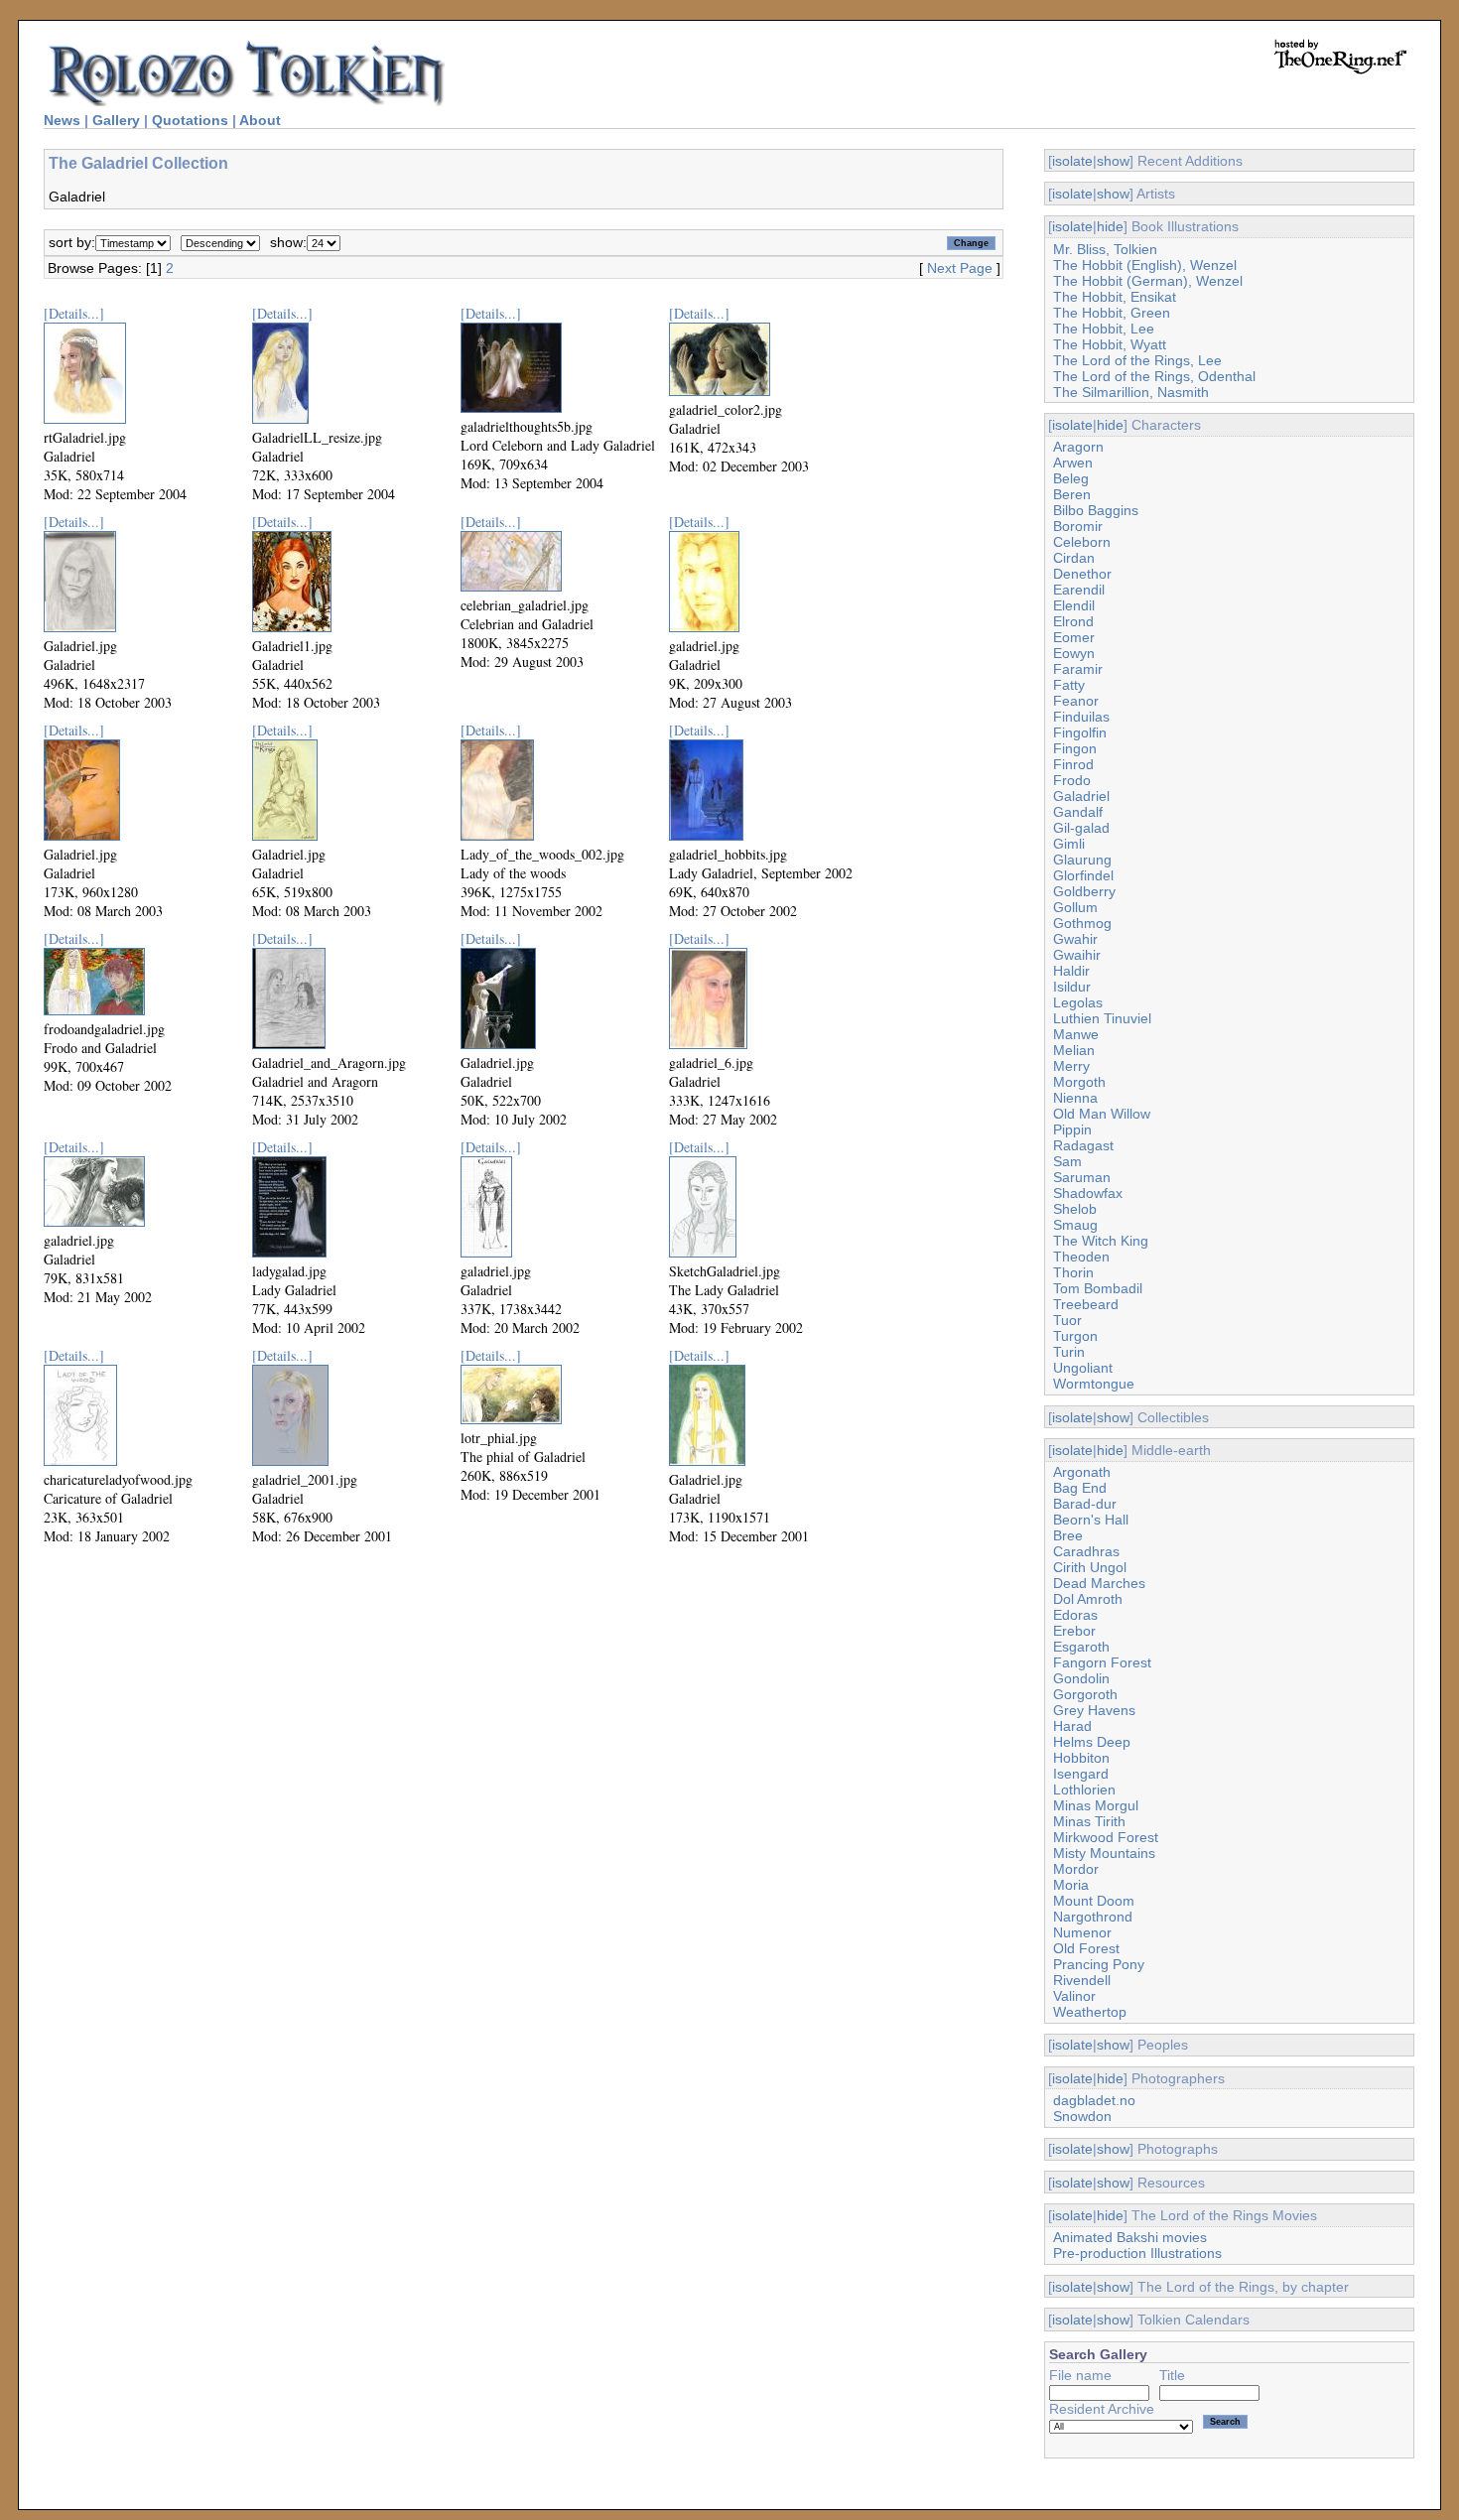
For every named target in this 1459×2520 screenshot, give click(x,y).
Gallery (116, 120)
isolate (1072, 161)
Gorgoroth (1085, 1694)
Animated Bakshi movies (1130, 2237)
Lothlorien (1084, 1790)
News (62, 120)
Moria (1071, 1885)
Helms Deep (1092, 1742)
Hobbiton (1081, 1758)
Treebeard (1086, 1304)
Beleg (1071, 478)
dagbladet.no (1094, 2100)
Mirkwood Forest (1106, 1837)
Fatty (1069, 685)
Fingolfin (1080, 732)
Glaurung (1082, 860)
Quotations (190, 120)
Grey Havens (1094, 1710)
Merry (1071, 1066)
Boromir (1078, 526)
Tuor (1067, 1320)
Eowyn (1074, 653)
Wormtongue (1094, 1384)
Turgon (1075, 1336)
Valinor (1074, 1996)
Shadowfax (1088, 1193)
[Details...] (74, 313)
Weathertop (1090, 2012)
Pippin (1072, 1129)
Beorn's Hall (1091, 1520)
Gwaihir (1077, 955)
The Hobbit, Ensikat (1115, 297)
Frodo (1072, 780)
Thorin (1073, 1272)
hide (1110, 226)
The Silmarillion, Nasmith (1131, 392)
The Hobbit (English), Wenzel (1145, 265)
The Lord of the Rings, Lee (1137, 360)
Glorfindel (1083, 875)
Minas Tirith (1089, 1821)
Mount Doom (1094, 1901)
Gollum (1075, 907)
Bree (1068, 1535)
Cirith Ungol (1090, 1567)
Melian (1074, 1050)
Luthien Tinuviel (1102, 1018)
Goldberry (1084, 891)
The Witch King (1101, 1241)
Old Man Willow (1102, 1114)
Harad (1072, 1726)
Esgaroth (1081, 1647)
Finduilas (1081, 717)
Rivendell (1082, 1980)
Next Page (960, 268)
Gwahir (1075, 939)
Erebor (1074, 1631)
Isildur (1072, 987)
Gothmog (1082, 923)
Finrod (1073, 764)
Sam (1067, 1161)
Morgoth (1079, 1082)
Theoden (1081, 1257)
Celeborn (1082, 542)
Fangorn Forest (1102, 1662)
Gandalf (1078, 812)
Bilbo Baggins (1096, 510)
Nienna (1075, 1098)
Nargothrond (1093, 1917)
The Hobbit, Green (1112, 313)
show (1113, 161)
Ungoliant (1083, 1368)
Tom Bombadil (1098, 1288)
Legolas (1078, 1002)
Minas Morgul (1096, 1805)
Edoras (1075, 1615)
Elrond (1073, 621)
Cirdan (1074, 558)
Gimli (1069, 844)
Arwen (1073, 463)
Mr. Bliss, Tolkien (1105, 249)
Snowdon (1082, 2116)
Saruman (1082, 1177)
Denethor (1082, 574)
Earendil (1079, 590)
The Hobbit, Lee (1104, 329)
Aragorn (1078, 447)
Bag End (1080, 1488)
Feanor (1076, 701)
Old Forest (1086, 1948)
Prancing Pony (1099, 1964)
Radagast (1083, 1145)
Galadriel (1081, 796)
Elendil (1074, 605)
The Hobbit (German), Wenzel (1148, 281)
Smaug (1075, 1225)
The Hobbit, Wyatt (1110, 344)
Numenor (1082, 1932)
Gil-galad (1081, 828)
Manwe (1076, 1034)
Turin (1069, 1352)
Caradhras (1086, 1551)
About (260, 120)
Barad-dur (1085, 1504)
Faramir (1078, 669)
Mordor (1076, 1869)
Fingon (1075, 748)
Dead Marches (1099, 1583)
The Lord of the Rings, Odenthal (1154, 376)
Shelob (1075, 1209)
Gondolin (1081, 1678)
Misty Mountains (1104, 1853)
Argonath (1082, 1472)
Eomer (1074, 637)
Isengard (1081, 1774)
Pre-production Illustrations (1137, 2253)
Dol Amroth (1088, 1599)
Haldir (1071, 971)
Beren (1072, 494)
